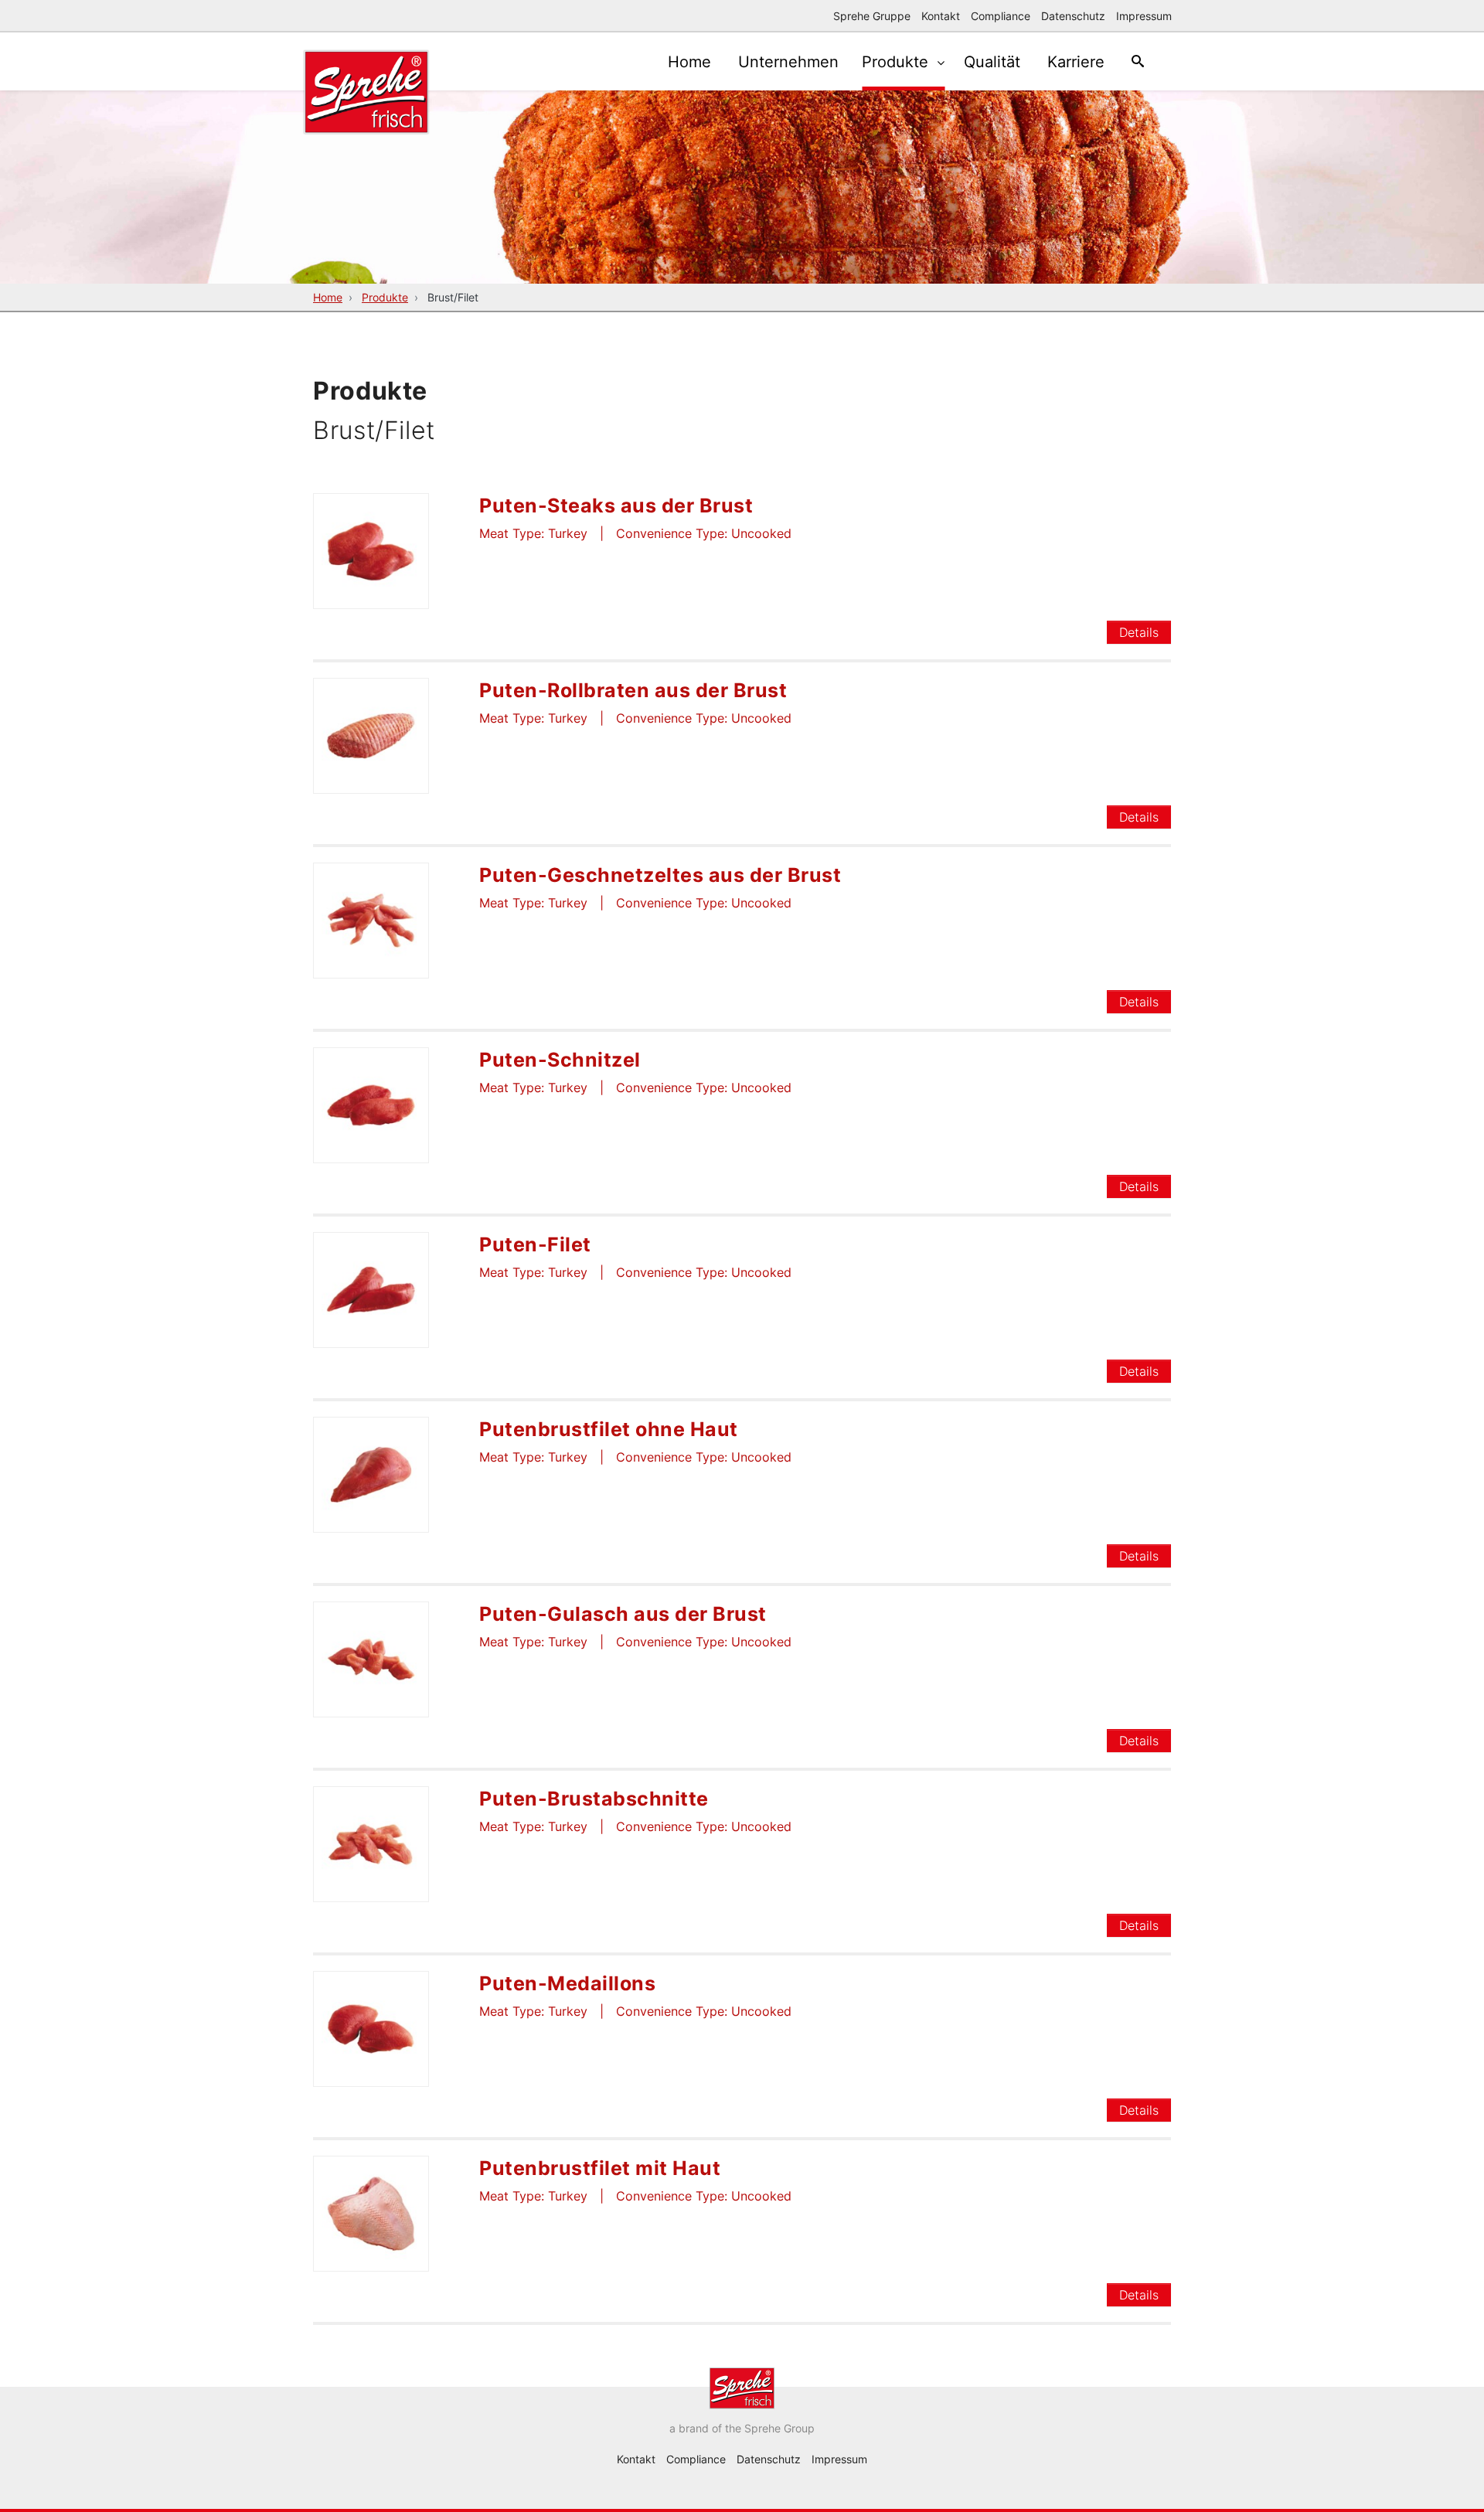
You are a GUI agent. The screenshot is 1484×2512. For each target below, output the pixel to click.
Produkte (897, 62)
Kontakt (941, 16)
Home (689, 62)
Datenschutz (1073, 16)
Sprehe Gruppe (872, 16)
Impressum (1144, 16)
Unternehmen (788, 62)
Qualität (992, 62)
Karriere (1076, 62)
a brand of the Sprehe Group (742, 2428)
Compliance (1001, 16)
